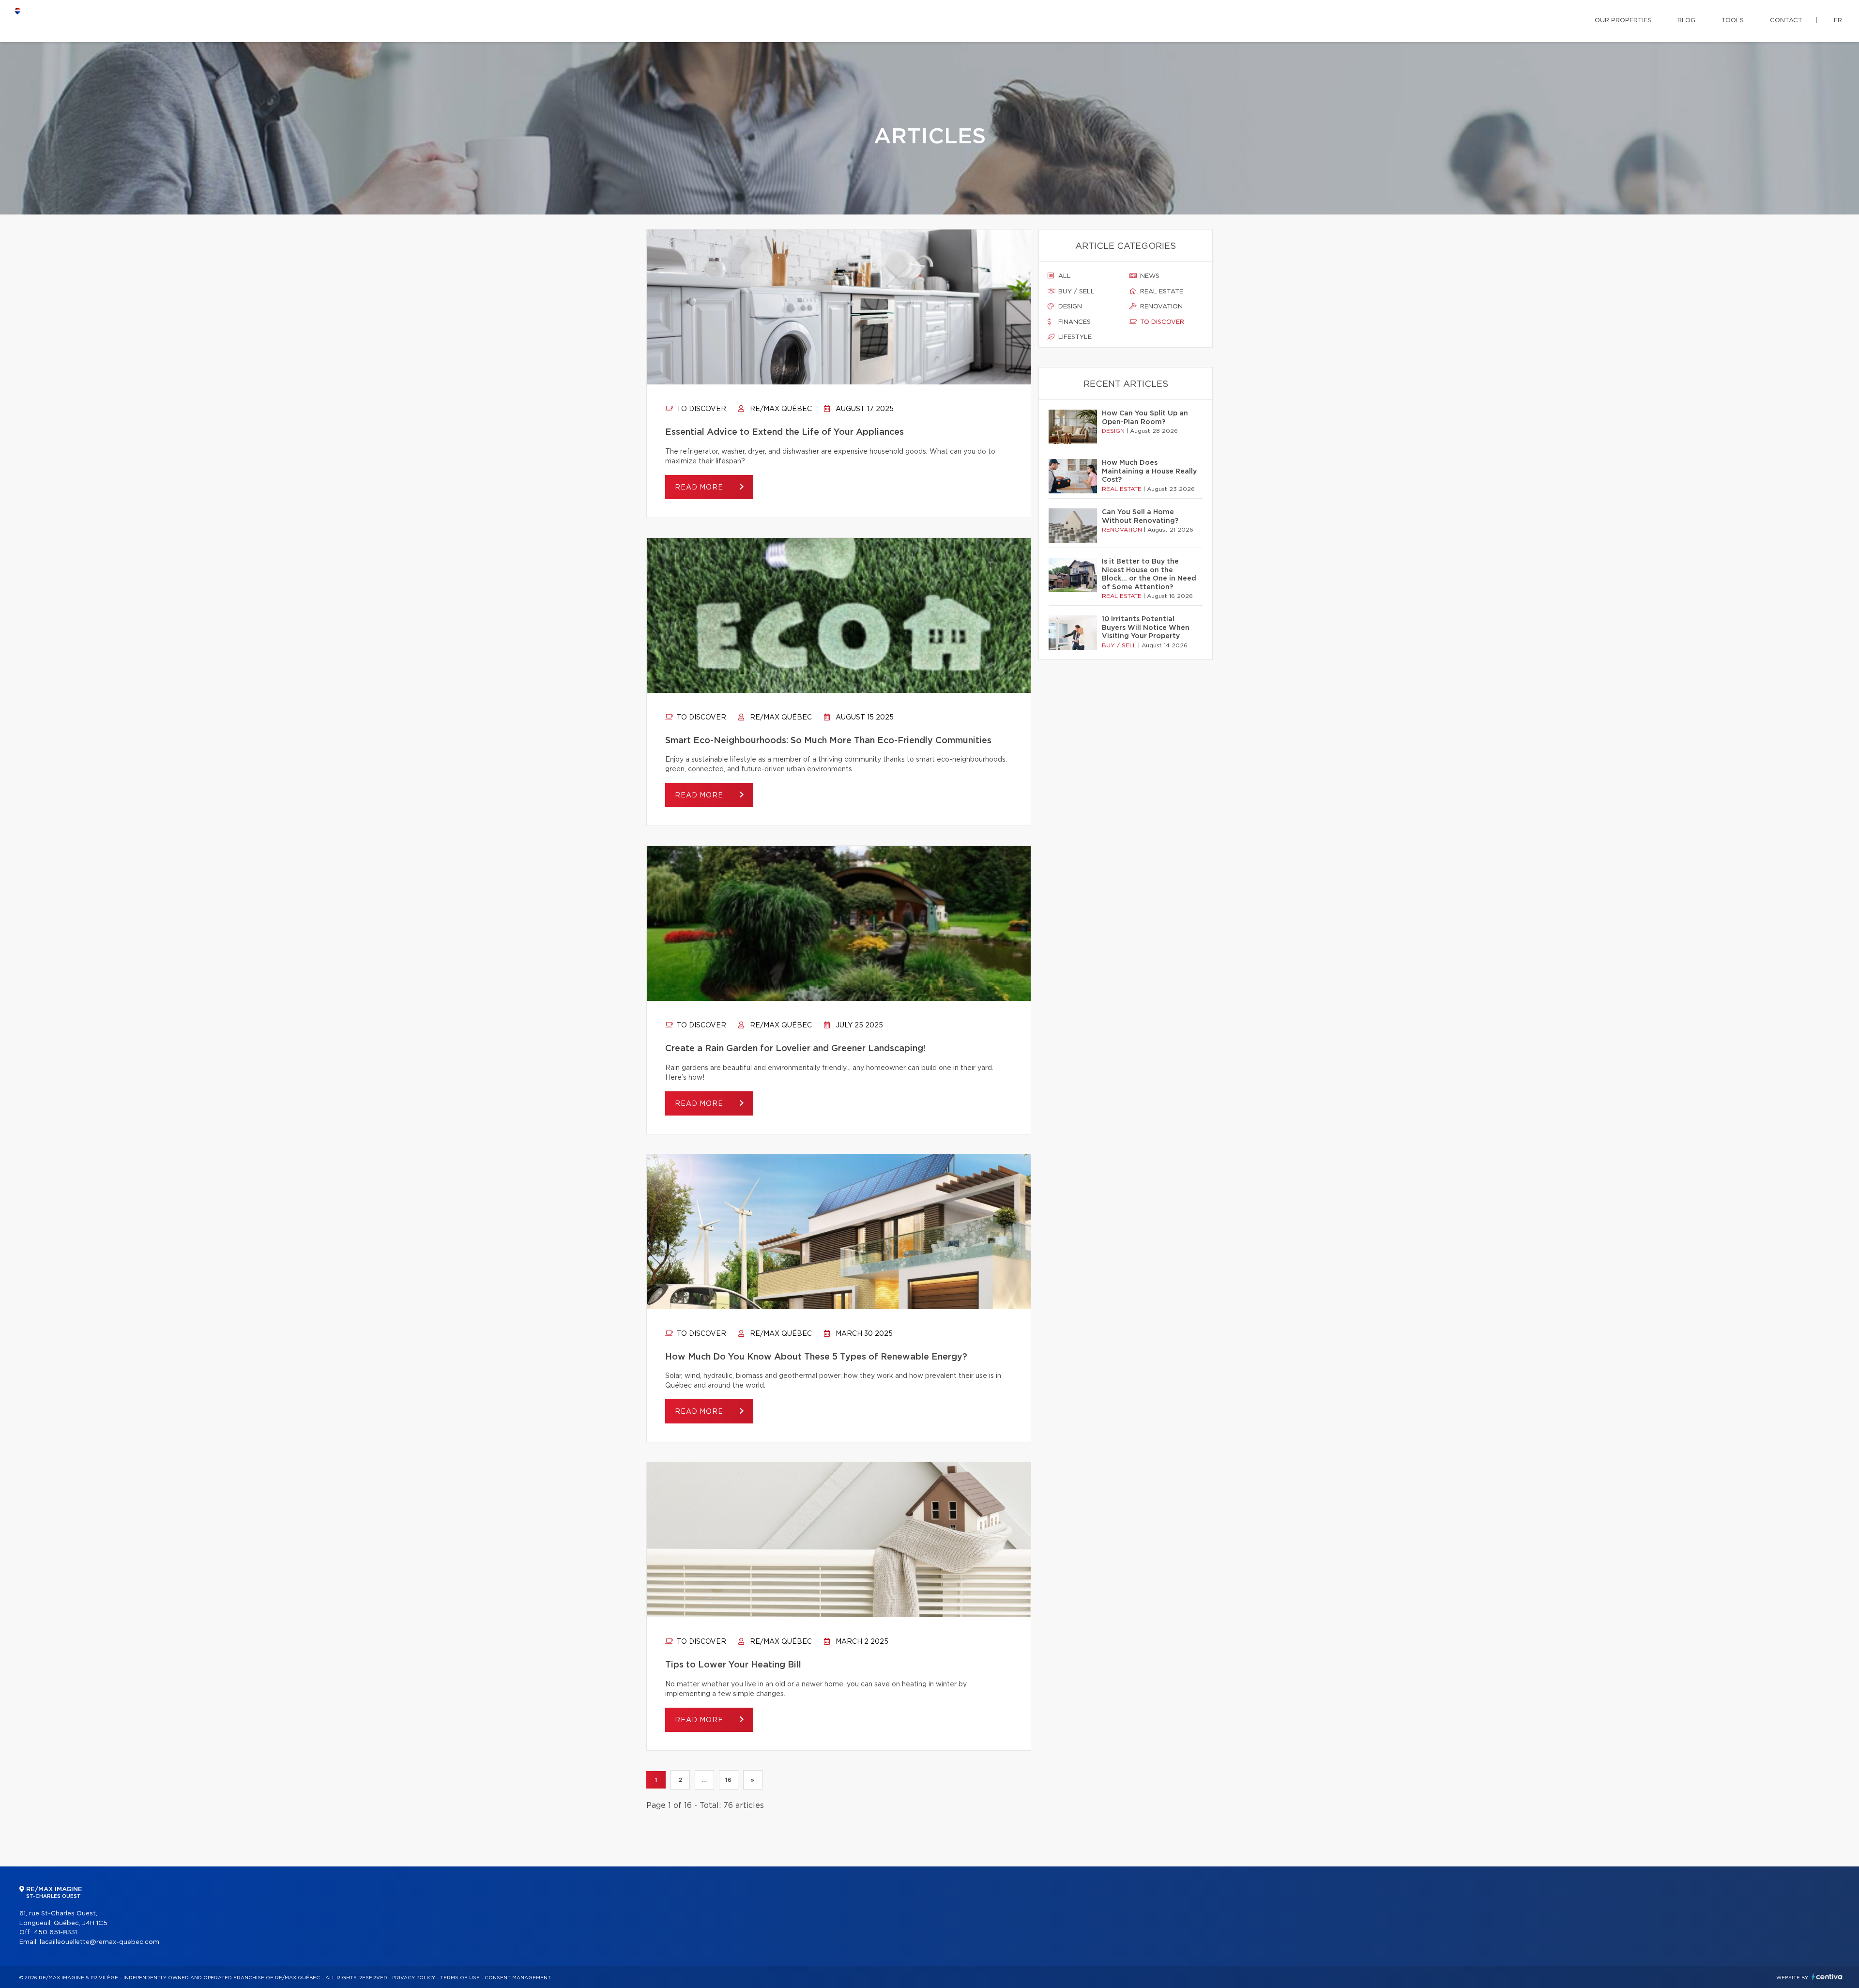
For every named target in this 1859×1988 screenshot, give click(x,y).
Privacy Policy (414, 1978)
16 (728, 1780)
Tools (1733, 21)
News (1149, 276)
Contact (1786, 21)
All (1064, 276)
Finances (1074, 322)
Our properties (1623, 21)
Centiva (1827, 1977)
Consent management (518, 1978)
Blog (1686, 21)
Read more (700, 488)
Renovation (1160, 307)
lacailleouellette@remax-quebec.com (99, 1942)
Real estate (1161, 292)
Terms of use (460, 1978)
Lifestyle (1074, 337)
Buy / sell (1075, 292)
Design (1069, 307)
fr (1838, 21)
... (704, 1780)
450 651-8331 (55, 1933)
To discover (701, 409)
